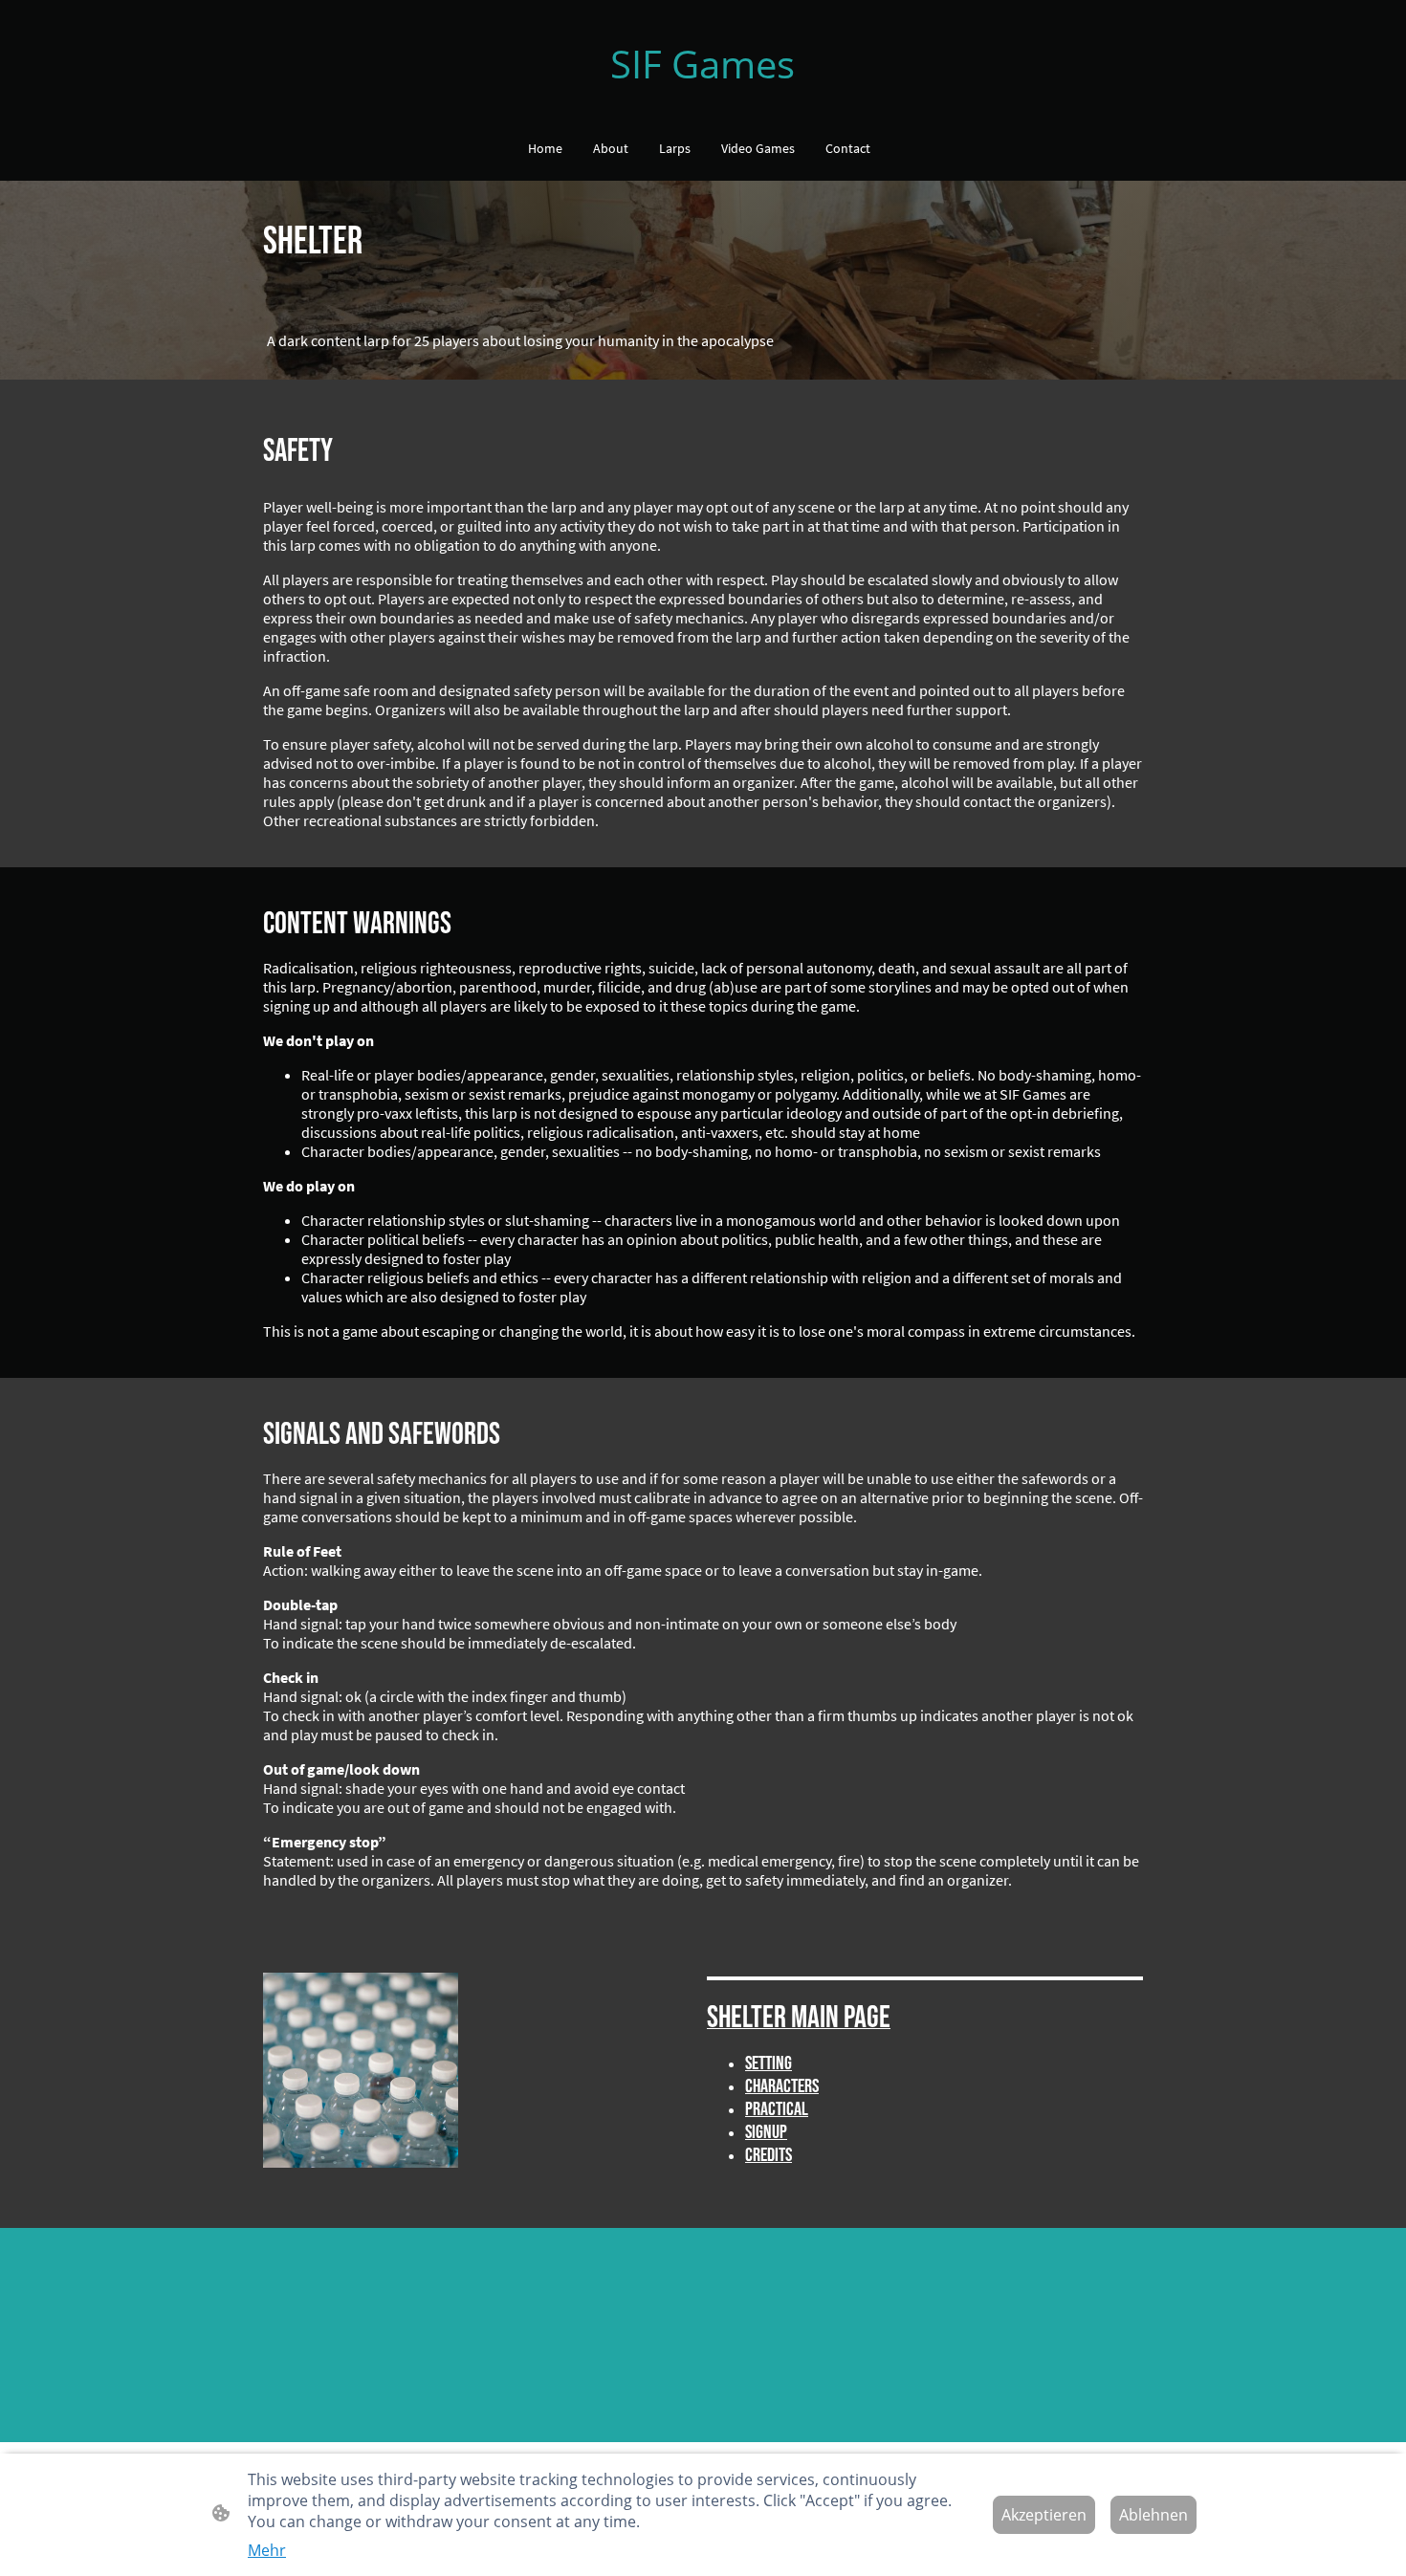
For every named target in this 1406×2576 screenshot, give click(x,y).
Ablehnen (1153, 2515)
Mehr (267, 2550)
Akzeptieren (1044, 2515)
